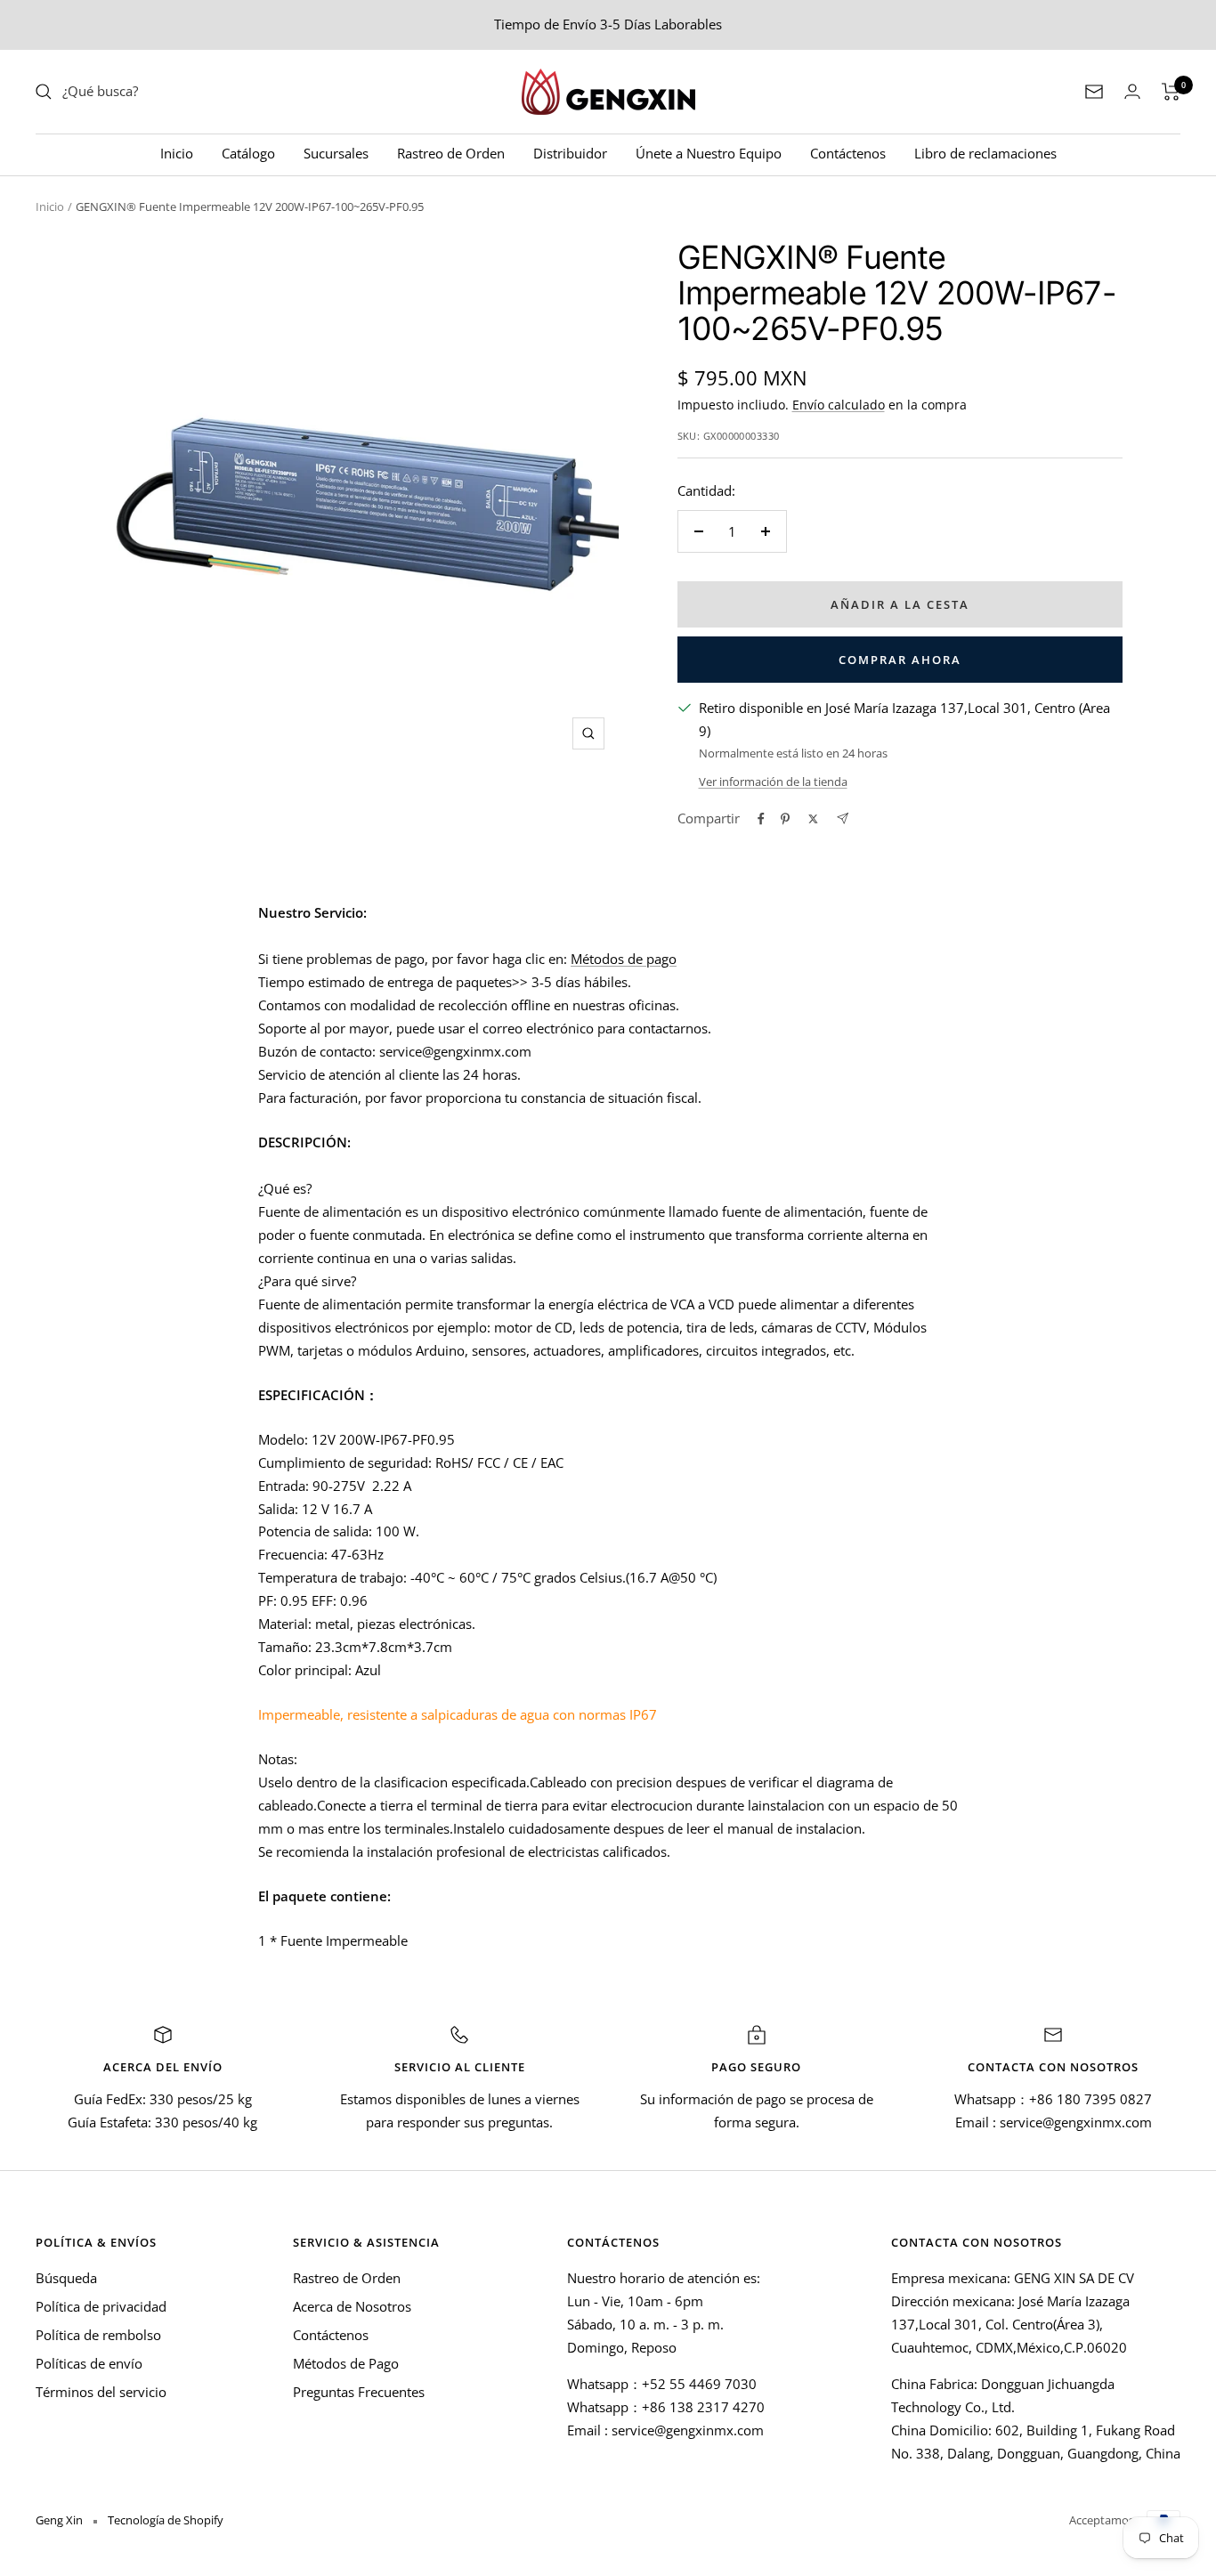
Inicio (177, 153)
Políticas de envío (89, 2363)
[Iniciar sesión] (1132, 91)
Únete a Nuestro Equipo (709, 153)
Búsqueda (66, 2278)
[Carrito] (1171, 92)
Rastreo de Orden (451, 153)
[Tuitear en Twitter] (813, 819)
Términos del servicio (101, 2392)
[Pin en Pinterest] (785, 819)
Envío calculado (839, 405)
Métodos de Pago (346, 2363)
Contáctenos (848, 153)
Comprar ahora (900, 660)
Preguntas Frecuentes (359, 2392)
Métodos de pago (624, 959)
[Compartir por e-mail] (843, 818)
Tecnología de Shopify (166, 2520)
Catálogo (248, 153)
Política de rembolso (98, 2335)
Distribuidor (570, 153)
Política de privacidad (101, 2306)
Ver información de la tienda (773, 782)
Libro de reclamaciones (985, 153)
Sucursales (336, 153)
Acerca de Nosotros (352, 2306)
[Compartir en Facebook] (761, 819)
